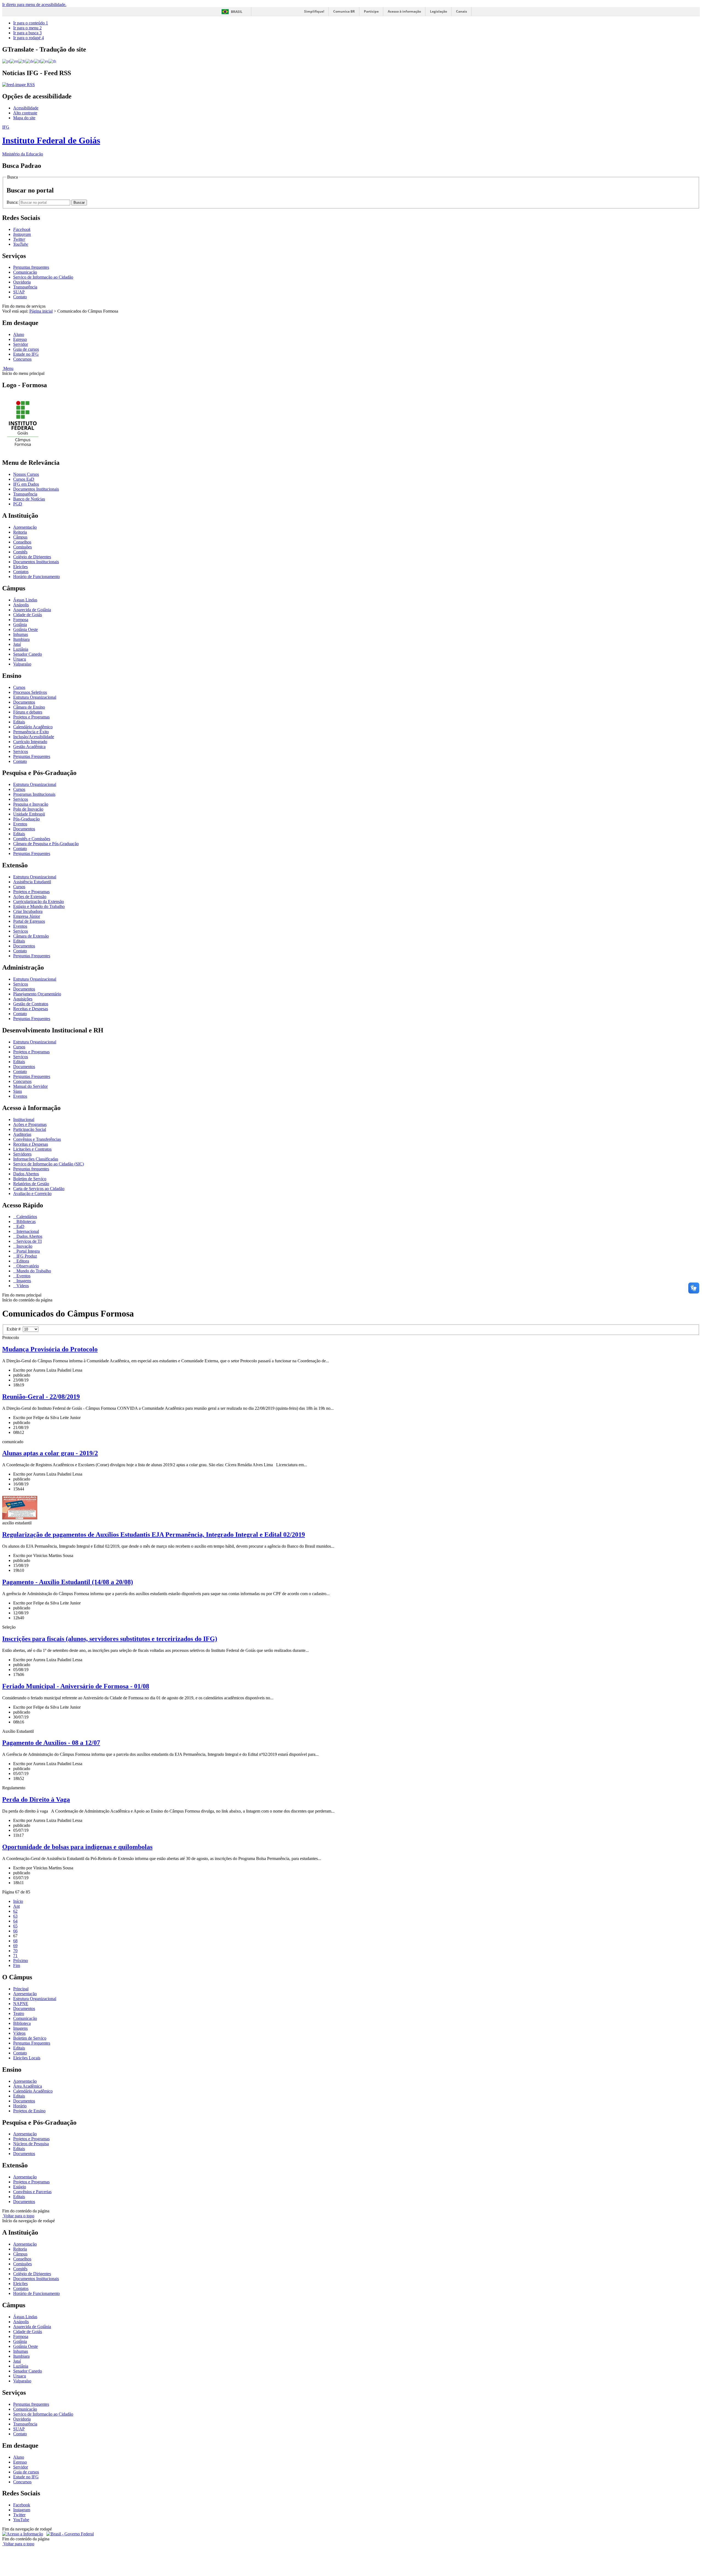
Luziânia (21, 649)
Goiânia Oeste (26, 629)
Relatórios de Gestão (31, 1184)
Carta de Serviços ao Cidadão (39, 1189)
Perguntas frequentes (31, 267)
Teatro (19, 2013)
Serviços (21, 751)
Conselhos (22, 542)
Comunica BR (344, 11)
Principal (21, 1989)
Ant (16, 1906)
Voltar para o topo (18, 2216)
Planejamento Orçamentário (37, 994)
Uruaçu (20, 659)
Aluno (19, 334)
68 (15, 1941)
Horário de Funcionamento (36, 577)
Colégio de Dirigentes (32, 557)
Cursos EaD (24, 479)
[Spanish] (45, 61)
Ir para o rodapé (29, 38)
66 (15, 1931)
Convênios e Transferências (37, 1139)
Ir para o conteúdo (31, 23)
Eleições (20, 567)
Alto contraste (25, 113)
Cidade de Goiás (28, 615)
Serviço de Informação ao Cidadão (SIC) (49, 1164)
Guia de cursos (26, 349)
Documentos (24, 702)
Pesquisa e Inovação (31, 804)
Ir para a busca (27, 33)
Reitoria (20, 532)
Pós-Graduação (26, 819)
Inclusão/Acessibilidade (34, 737)
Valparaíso (22, 664)
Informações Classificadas (36, 1159)
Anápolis (21, 605)
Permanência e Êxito (31, 732)
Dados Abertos (26, 1174)
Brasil (237, 12)
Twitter (19, 2515)
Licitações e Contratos (32, 1149)
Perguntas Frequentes (32, 756)
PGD (18, 504)
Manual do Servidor (30, 1086)
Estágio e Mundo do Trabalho (39, 906)
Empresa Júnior (27, 916)
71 (15, 1956)
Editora (22, 1261)
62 (15, 1911)
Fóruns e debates (28, 712)
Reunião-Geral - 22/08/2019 (41, 1397)
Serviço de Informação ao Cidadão (43, 277)
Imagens (23, 1281)
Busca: (13, 202)
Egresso (20, 339)
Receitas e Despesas (31, 1009)
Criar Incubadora (28, 911)
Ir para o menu (27, 28)
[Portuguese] (6, 61)
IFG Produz (26, 1256)
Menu (8, 368)
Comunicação (25, 272)
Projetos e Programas (31, 717)
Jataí (17, 644)
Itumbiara (21, 639)
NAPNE (21, 2004)
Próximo (21, 1961)
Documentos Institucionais (36, 489)
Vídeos (22, 1286)
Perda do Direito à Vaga (36, 1799)
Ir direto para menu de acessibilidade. (34, 5)
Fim (17, 1965)
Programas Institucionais (34, 794)
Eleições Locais (27, 2058)
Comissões (22, 547)
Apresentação (25, 527)
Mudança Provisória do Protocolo (50, 1349)
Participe (371, 11)
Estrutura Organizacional (35, 697)
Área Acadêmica (28, 2086)
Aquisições (23, 999)
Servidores (22, 1154)
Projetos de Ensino (29, 2111)
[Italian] (37, 61)
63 (15, 1916)
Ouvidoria (22, 282)
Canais (462, 11)
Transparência (25, 287)
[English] (14, 61)
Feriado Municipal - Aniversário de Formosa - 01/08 (76, 1686)
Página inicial (41, 311)
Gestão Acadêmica (29, 747)
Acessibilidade (26, 108)
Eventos (20, 824)
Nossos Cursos (26, 474)
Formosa (21, 620)
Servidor (21, 344)
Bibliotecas (26, 1222)
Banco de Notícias (29, 499)
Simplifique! (314, 11)
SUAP (19, 292)
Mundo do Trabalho (33, 1271)
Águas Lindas (25, 600)
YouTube (21, 2520)
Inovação (24, 1246)
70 (15, 1951)
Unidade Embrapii (29, 814)
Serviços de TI (29, 1241)
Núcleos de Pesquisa (31, 2144)
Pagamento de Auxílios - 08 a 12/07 (51, 1743)
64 (15, 1921)
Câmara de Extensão (31, 936)
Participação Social (30, 1129)
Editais (19, 722)
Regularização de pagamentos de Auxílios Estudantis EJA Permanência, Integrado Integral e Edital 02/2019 (154, 1535)
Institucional (24, 1119)
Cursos (19, 687)
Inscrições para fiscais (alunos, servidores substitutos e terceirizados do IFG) (110, 1639)
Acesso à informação (404, 11)
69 (15, 1946)
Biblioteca (22, 2023)
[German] (30, 61)
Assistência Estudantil (32, 882)
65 (15, 1926)
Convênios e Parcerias (32, 2192)
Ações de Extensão (30, 897)
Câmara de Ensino (29, 707)
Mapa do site (24, 118)
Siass (18, 1091)
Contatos (21, 572)
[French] (22, 61)
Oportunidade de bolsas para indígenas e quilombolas (77, 1847)
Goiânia (20, 625)
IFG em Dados (26, 484)
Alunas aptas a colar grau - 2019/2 (50, 1453)
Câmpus (20, 537)
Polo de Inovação (28, 809)
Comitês (20, 552)
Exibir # (15, 1329)
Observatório (27, 1266)
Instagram (22, 2510)
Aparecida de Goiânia (32, 610)
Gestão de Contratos (31, 1004)
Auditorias (22, 1134)
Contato (20, 297)
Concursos (22, 359)
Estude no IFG (26, 354)
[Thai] (52, 61)
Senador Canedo (28, 654)
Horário (20, 2106)
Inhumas (21, 634)
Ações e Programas (30, 1124)
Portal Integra (28, 1251)
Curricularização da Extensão (39, 901)
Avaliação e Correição (32, 1194)
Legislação (438, 11)
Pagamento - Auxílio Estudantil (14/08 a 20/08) (68, 1582)
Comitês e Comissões (32, 839)
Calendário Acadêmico (33, 727)
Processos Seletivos (30, 692)
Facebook (22, 2505)
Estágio (20, 2187)
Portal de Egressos (29, 921)
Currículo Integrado (30, 742)
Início (18, 1901)
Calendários (26, 1217)
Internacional (27, 1231)
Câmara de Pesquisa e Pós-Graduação (46, 844)
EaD (20, 1226)
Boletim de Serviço (30, 1179)
